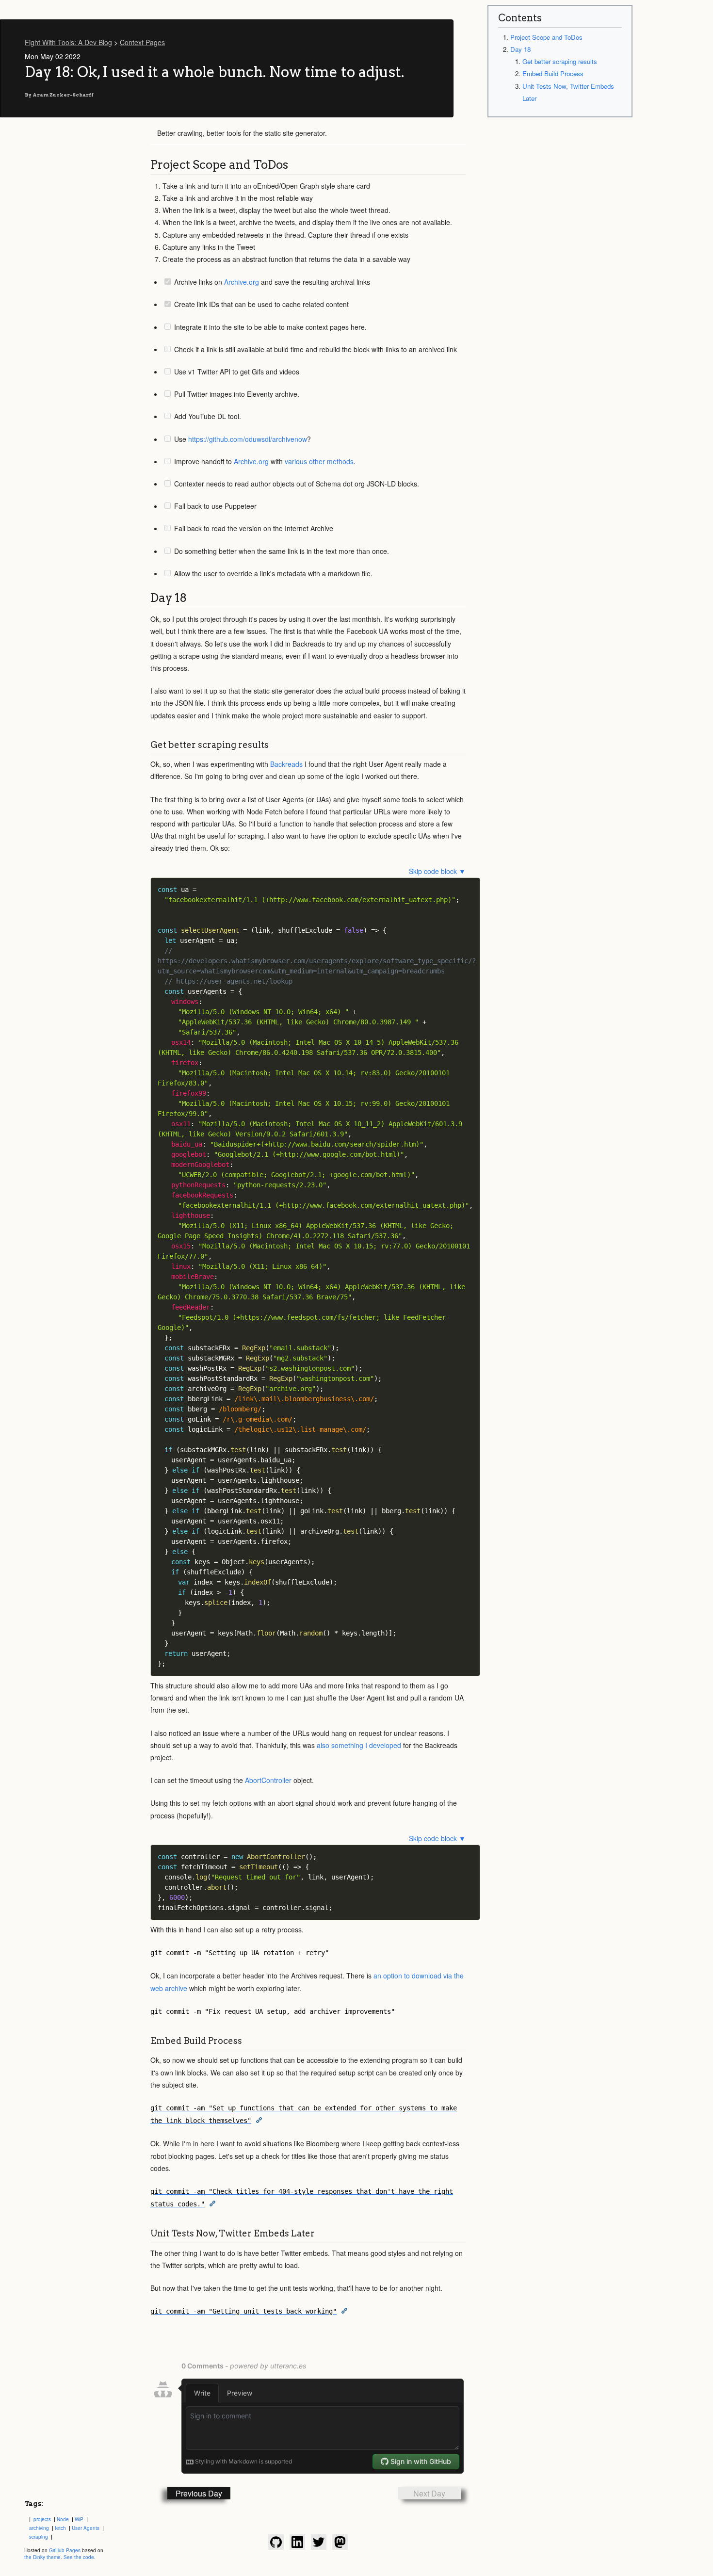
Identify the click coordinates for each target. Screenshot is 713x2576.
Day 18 (520, 49)
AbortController (268, 1780)
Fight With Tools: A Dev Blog (68, 42)
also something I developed (359, 1745)
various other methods (319, 461)
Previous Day (199, 2493)
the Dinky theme (42, 2557)
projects (42, 2519)
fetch (60, 2528)
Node (63, 2519)
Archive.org (242, 282)
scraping (39, 2537)
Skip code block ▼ (437, 871)
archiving (39, 2528)
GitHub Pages (65, 2550)
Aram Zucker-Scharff (63, 95)
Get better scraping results (560, 61)
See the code (79, 2557)
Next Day (429, 2493)
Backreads (286, 764)
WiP (79, 2519)
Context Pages (142, 42)
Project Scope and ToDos (546, 37)
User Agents (86, 2528)
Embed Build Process (553, 73)
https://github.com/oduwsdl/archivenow (248, 439)
